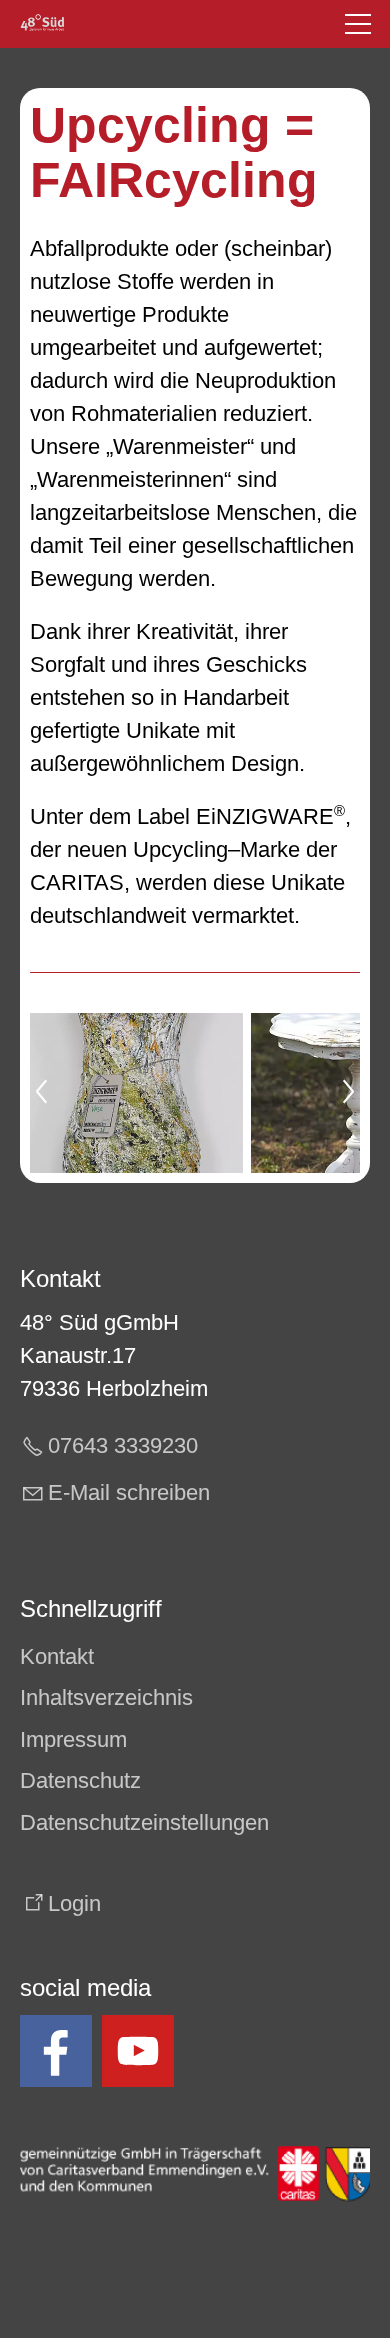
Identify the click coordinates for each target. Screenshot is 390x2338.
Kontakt (57, 1656)
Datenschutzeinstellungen (144, 1822)
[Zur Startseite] (42, 24)
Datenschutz (80, 1780)
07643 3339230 (123, 1445)
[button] (358, 24)
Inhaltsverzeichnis (106, 1697)
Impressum (73, 1739)
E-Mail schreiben (129, 1492)
